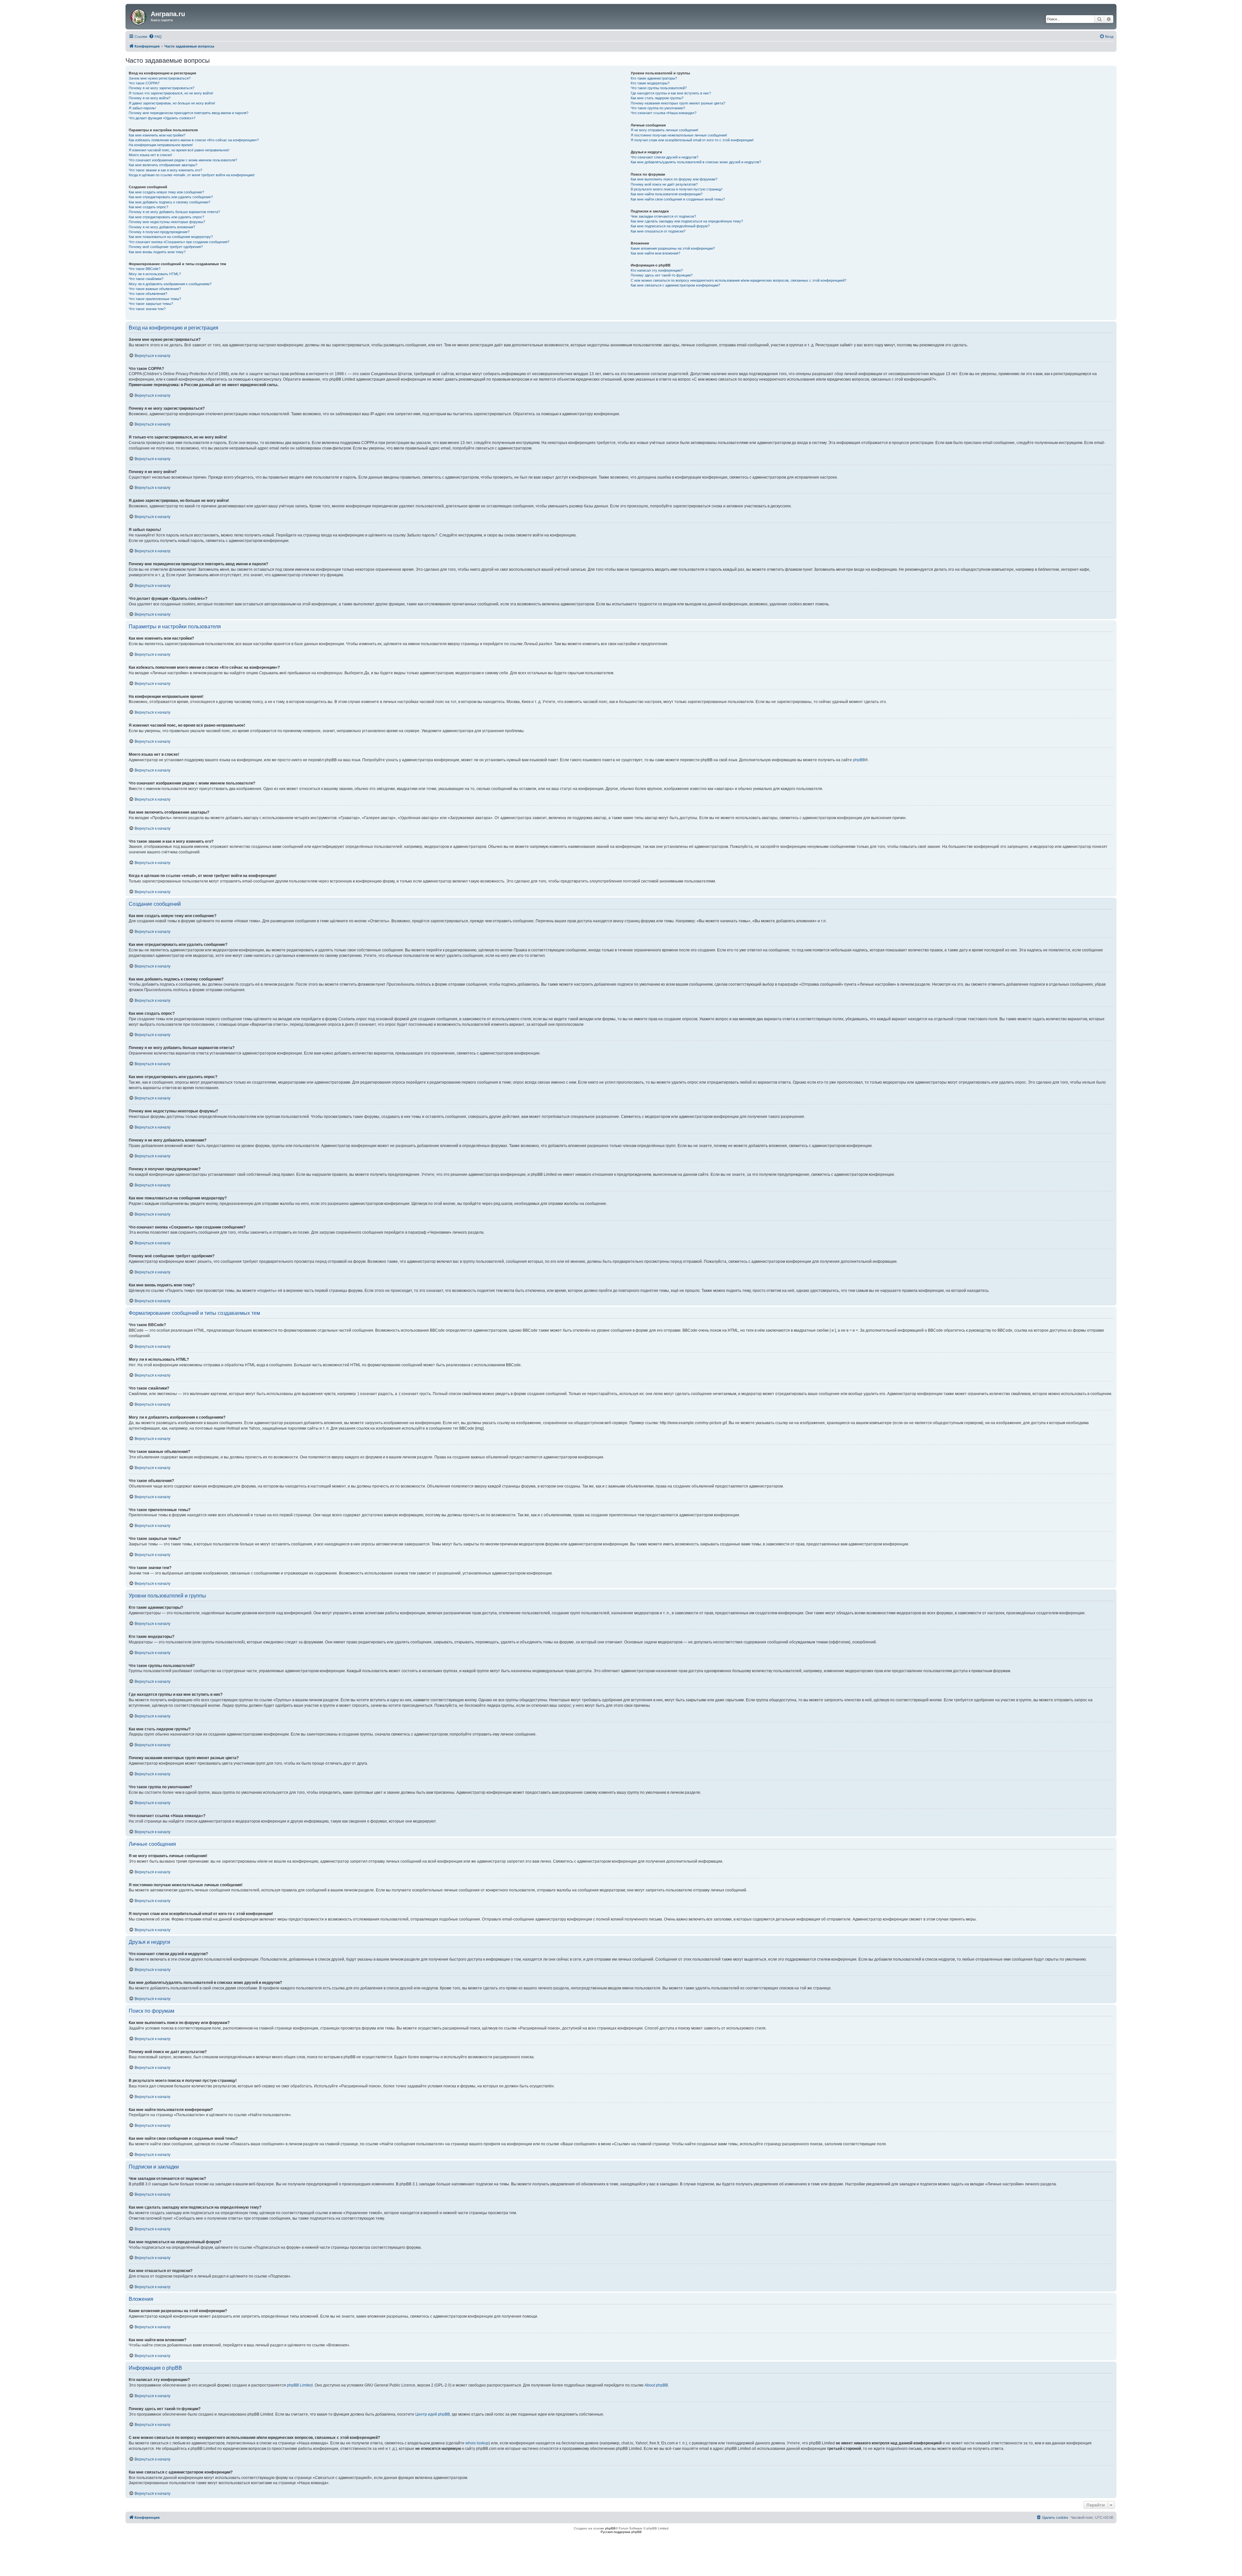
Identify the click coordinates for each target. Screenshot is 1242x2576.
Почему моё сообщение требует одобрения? (166, 247)
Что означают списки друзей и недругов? (665, 157)
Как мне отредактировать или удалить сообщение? (171, 197)
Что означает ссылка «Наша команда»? (664, 113)
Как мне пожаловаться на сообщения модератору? (171, 237)
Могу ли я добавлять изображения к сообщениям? (170, 284)
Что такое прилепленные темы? (155, 299)
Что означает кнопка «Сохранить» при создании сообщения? (179, 242)
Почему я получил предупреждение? (159, 232)
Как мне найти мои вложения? (655, 253)
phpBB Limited (300, 2385)
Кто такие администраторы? (654, 78)
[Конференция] (139, 16)
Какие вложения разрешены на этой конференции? (673, 248)
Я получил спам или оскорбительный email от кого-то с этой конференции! (692, 140)
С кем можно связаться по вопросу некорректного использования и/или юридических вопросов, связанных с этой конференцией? (739, 280)
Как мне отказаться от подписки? (658, 231)
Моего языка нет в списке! (150, 155)
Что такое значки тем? (147, 309)
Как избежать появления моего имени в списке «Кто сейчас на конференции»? (194, 140)
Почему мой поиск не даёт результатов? (664, 184)
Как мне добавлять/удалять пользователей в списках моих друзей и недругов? (696, 162)
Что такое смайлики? (146, 279)
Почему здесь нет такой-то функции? (662, 275)
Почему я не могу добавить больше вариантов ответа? (174, 212)
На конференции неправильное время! (161, 145)
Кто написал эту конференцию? (657, 270)
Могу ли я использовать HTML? (155, 274)
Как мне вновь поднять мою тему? (157, 252)
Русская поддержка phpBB (621, 2532)
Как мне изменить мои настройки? (157, 135)
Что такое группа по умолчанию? (658, 108)
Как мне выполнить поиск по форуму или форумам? (674, 179)
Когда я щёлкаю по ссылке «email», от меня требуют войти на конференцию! (192, 175)
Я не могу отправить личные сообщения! (665, 130)
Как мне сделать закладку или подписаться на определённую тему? (687, 221)
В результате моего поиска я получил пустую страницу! (677, 189)
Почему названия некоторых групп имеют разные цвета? (678, 103)
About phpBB (656, 2385)
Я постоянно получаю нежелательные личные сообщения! (679, 135)
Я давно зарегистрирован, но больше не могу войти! (172, 103)
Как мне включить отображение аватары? (163, 165)
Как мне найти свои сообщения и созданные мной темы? (678, 199)
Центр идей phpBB (433, 2414)
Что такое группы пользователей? (659, 88)
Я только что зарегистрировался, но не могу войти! (171, 93)
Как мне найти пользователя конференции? (667, 194)
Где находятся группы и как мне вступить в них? (671, 93)
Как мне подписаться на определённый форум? (670, 226)
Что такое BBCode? (145, 269)
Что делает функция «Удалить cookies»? (162, 118)
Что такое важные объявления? (155, 289)
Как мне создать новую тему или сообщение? (166, 192)
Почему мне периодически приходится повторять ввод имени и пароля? (189, 113)
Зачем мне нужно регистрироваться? (160, 78)
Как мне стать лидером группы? (657, 98)
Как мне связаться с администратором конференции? (675, 285)
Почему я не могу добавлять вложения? (162, 227)
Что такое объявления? (148, 294)
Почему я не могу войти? (150, 98)
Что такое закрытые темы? (151, 304)
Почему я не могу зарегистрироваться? (162, 88)
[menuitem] (155, 37)
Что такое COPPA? (144, 83)
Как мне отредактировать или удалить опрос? (166, 217)
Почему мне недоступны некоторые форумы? (167, 222)
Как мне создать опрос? (148, 207)
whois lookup (477, 2443)
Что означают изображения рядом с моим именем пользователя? (183, 160)
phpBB (859, 760)
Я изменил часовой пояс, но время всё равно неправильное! (179, 150)
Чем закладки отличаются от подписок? (663, 216)
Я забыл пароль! (142, 108)
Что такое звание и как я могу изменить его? (165, 170)
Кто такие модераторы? (650, 83)
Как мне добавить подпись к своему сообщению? (169, 202)
